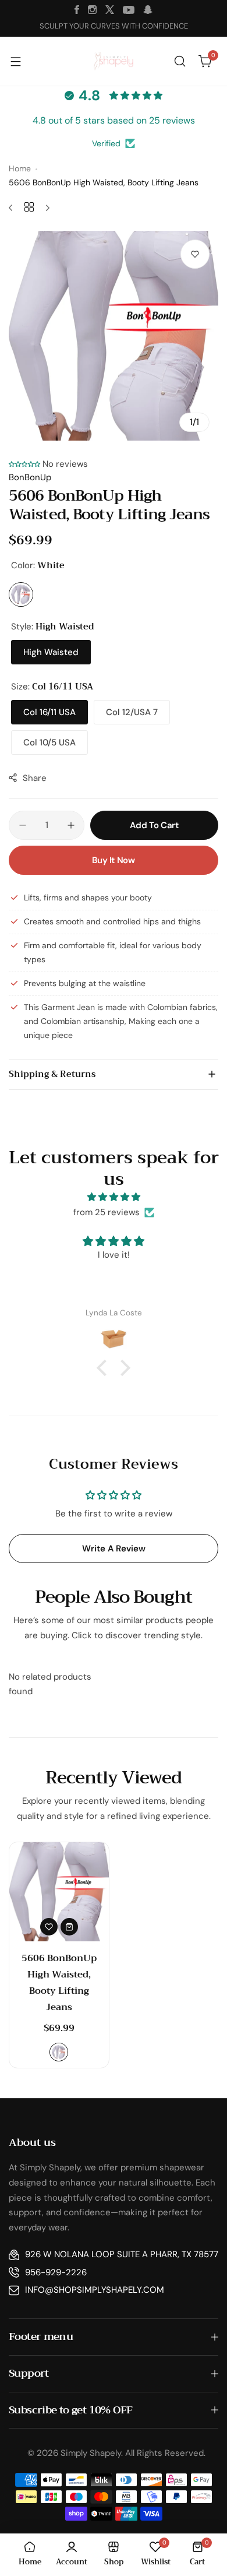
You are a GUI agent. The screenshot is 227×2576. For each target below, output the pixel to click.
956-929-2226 (56, 2272)
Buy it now (113, 860)
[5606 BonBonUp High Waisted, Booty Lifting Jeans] (59, 1892)
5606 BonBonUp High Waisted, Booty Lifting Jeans (59, 1983)
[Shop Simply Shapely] (114, 61)
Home (20, 168)
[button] (24, 464)
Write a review (114, 1549)
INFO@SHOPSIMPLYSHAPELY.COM (95, 2290)
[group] (114, 336)
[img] (114, 1197)
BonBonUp (30, 477)
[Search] (180, 61)
